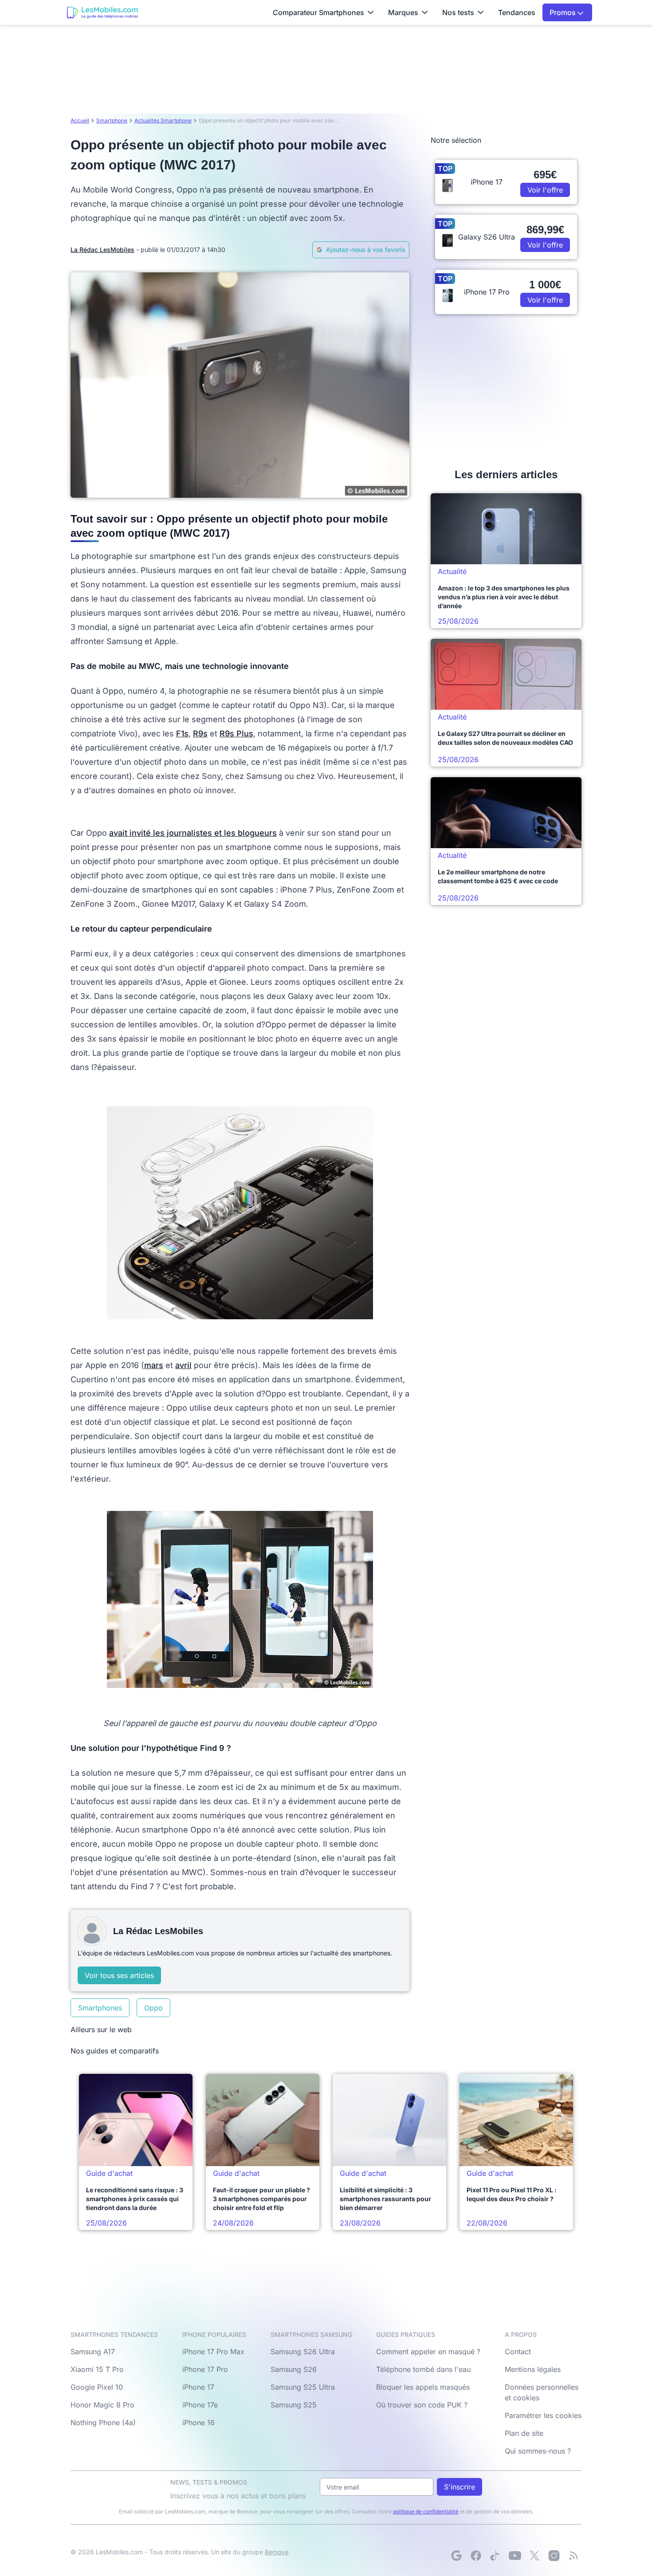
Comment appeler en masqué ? (428, 2352)
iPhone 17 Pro (205, 2369)
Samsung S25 (294, 2405)
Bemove (277, 2552)
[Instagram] (554, 2556)
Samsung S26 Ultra (303, 2352)
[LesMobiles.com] (102, 12)
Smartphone (112, 120)
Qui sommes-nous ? (538, 2451)
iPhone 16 (198, 2423)
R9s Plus (236, 733)
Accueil (80, 120)
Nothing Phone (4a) (103, 2423)
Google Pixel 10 (97, 2387)
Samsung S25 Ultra (303, 2387)
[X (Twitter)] (534, 2556)
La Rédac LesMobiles (102, 250)
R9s (200, 733)
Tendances (517, 12)
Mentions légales (533, 2369)
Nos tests (458, 12)
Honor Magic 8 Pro (102, 2405)
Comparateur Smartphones (318, 12)
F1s (182, 733)
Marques (403, 12)
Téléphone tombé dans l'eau (423, 2369)
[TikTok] (495, 2556)
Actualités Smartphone (163, 120)
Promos (564, 12)
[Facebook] (476, 2556)
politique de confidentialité (426, 2511)
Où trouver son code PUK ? (422, 2405)
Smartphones (100, 2008)
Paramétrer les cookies (543, 2415)
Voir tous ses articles (119, 1975)
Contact (518, 2352)
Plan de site (524, 2433)
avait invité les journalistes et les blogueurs (193, 833)
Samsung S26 (294, 2369)
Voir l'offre (545, 190)
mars (154, 1365)
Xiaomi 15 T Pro (97, 2369)
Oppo (153, 2008)
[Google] (456, 2556)
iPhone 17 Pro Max (213, 2352)
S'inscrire (460, 2487)
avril (183, 1365)
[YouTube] (515, 2556)
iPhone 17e (200, 2405)
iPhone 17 (198, 2387)
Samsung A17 (93, 2352)
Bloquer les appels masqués (423, 2387)
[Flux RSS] (573, 2556)
